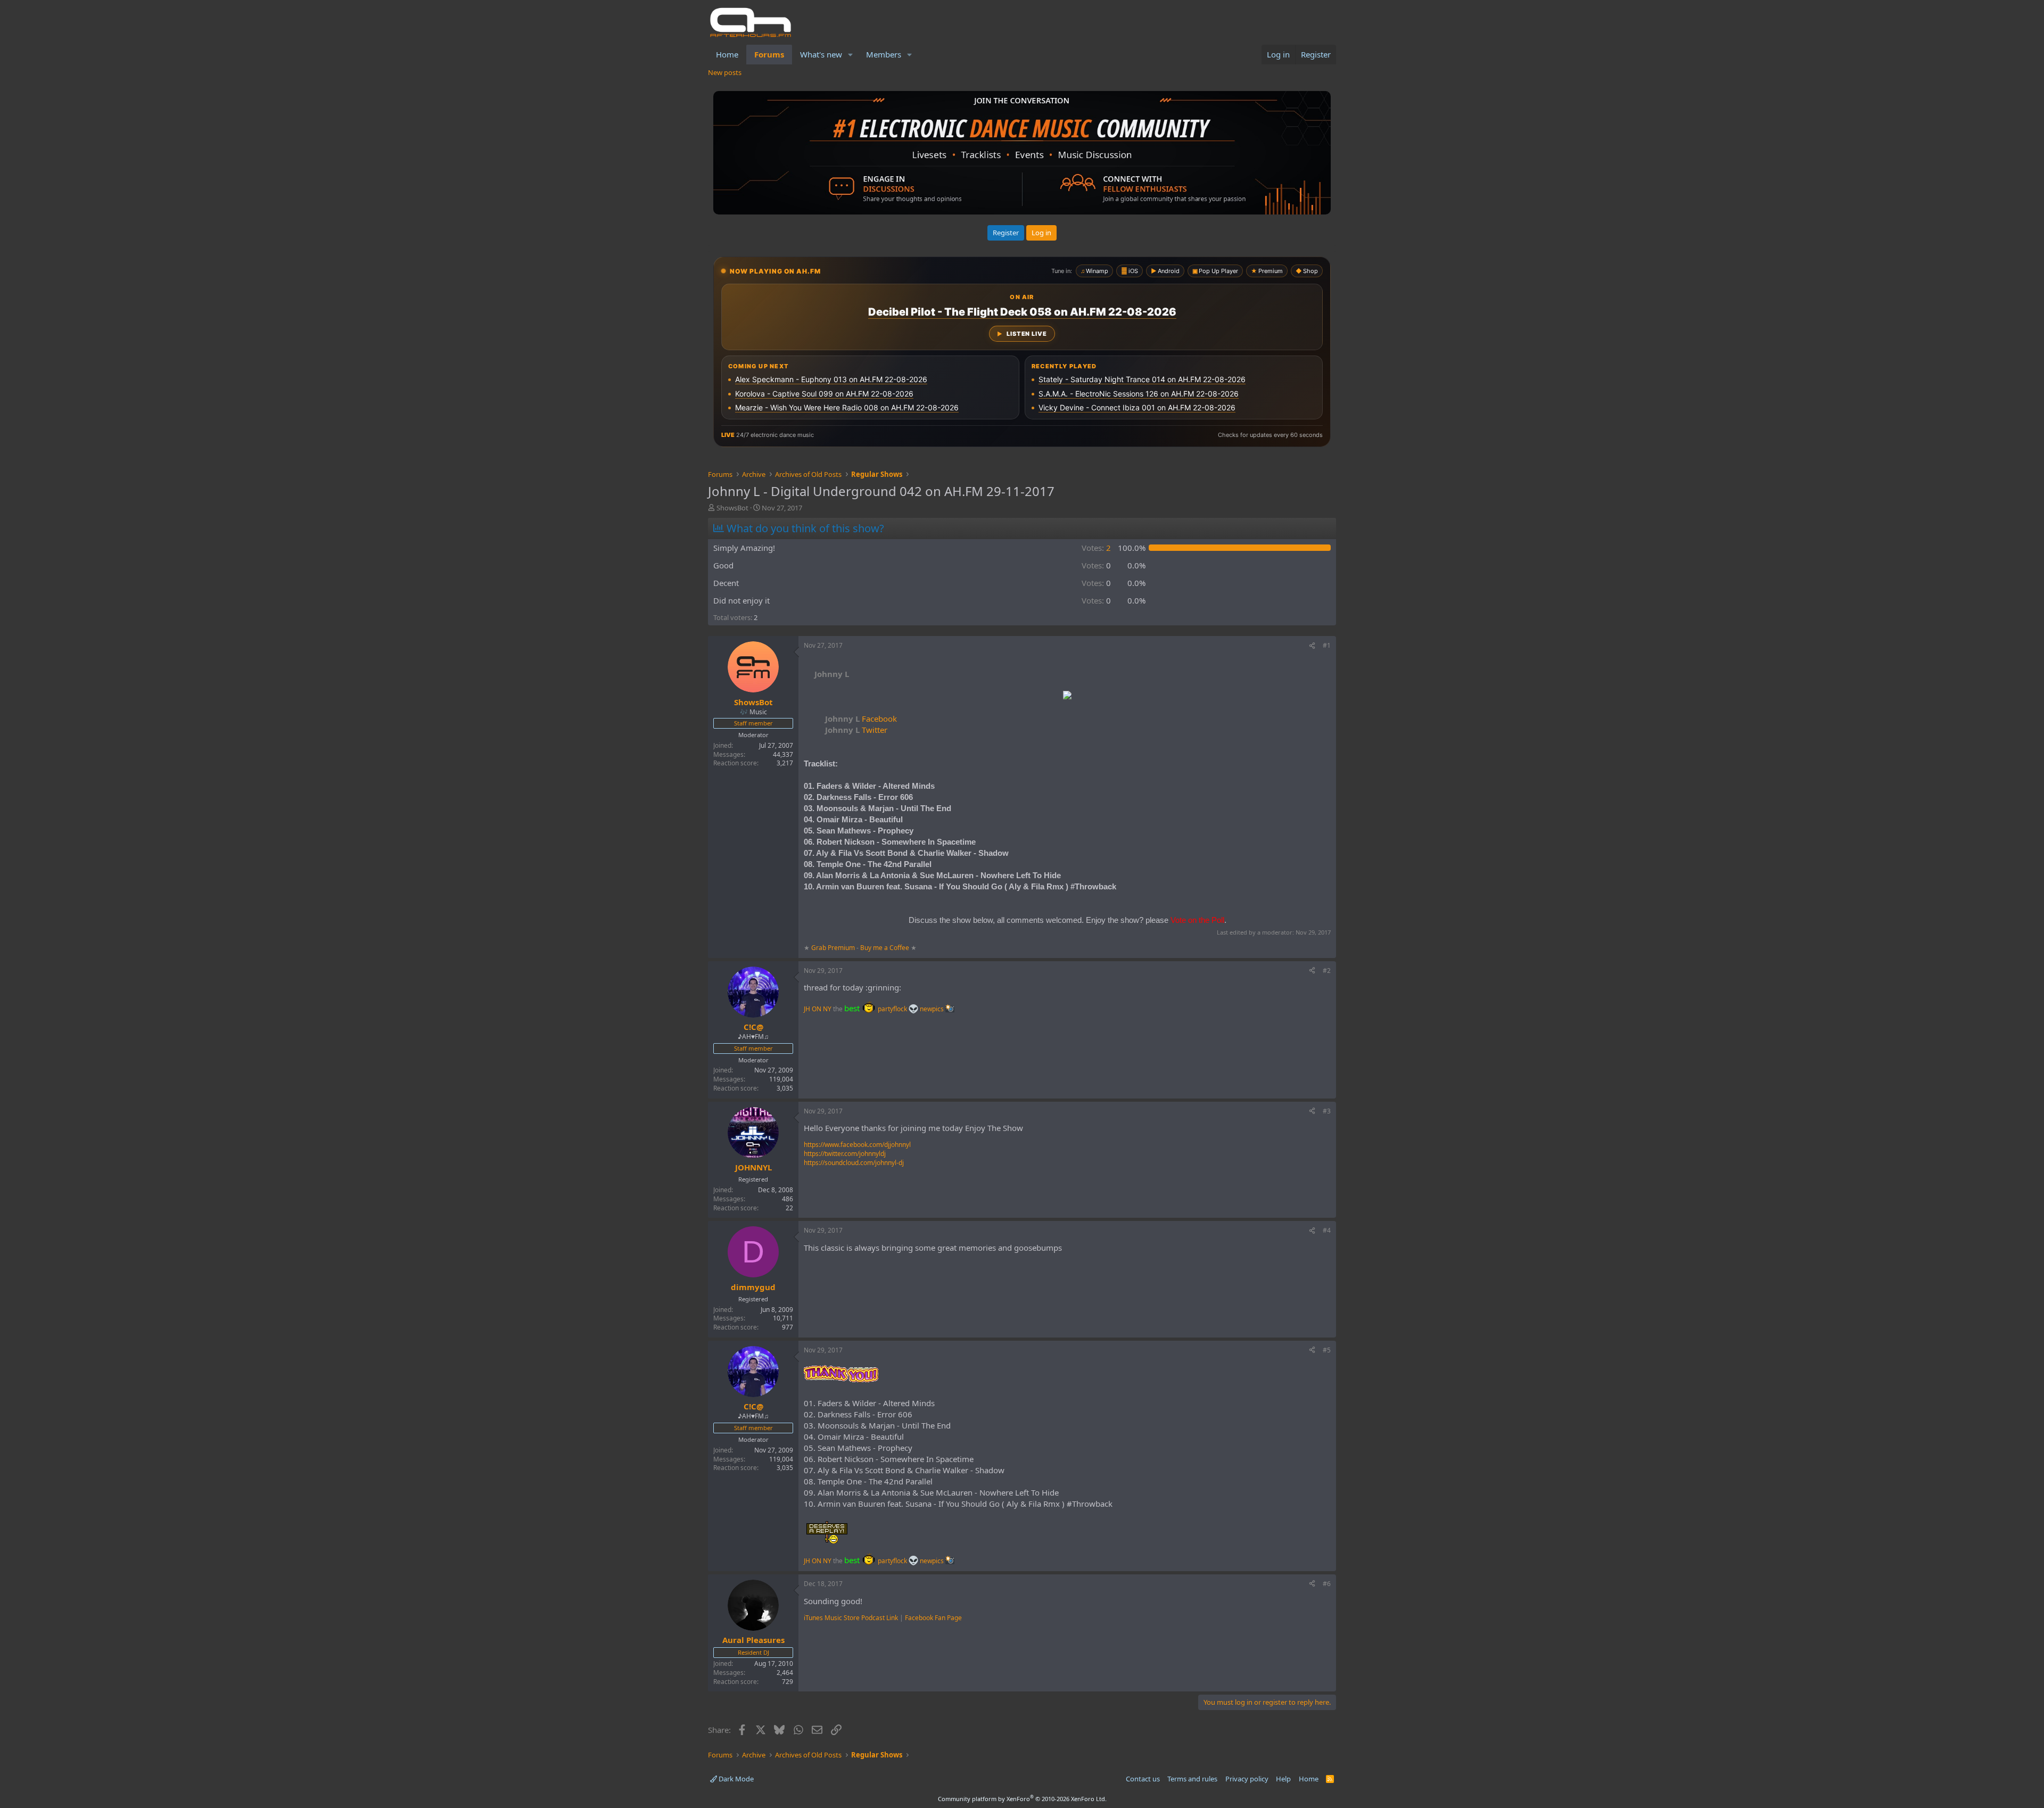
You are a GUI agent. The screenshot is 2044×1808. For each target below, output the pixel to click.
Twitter (856, 730)
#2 (1327, 971)
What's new (821, 54)
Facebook (861, 719)
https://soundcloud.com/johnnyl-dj (854, 1163)
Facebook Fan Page (933, 1618)
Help (1283, 1779)
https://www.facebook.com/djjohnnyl (857, 1145)
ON (817, 1009)
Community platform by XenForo (1022, 1799)
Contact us (1143, 1779)
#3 (1327, 1111)
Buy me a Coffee (885, 948)
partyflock (893, 1009)
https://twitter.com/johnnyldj (845, 1154)
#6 (1327, 1584)
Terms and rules (1192, 1779)
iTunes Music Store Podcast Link (851, 1618)
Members (884, 54)
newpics (933, 1009)
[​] (1067, 696)
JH (807, 1009)
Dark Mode (735, 1779)
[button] (851, 55)
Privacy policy (1247, 1779)
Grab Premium (834, 948)
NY (827, 1009)
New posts (725, 72)
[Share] (1312, 646)
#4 (1327, 1230)
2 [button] (1096, 548)
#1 (1327, 645)
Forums (769, 54)
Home (727, 54)
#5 (1327, 1350)
